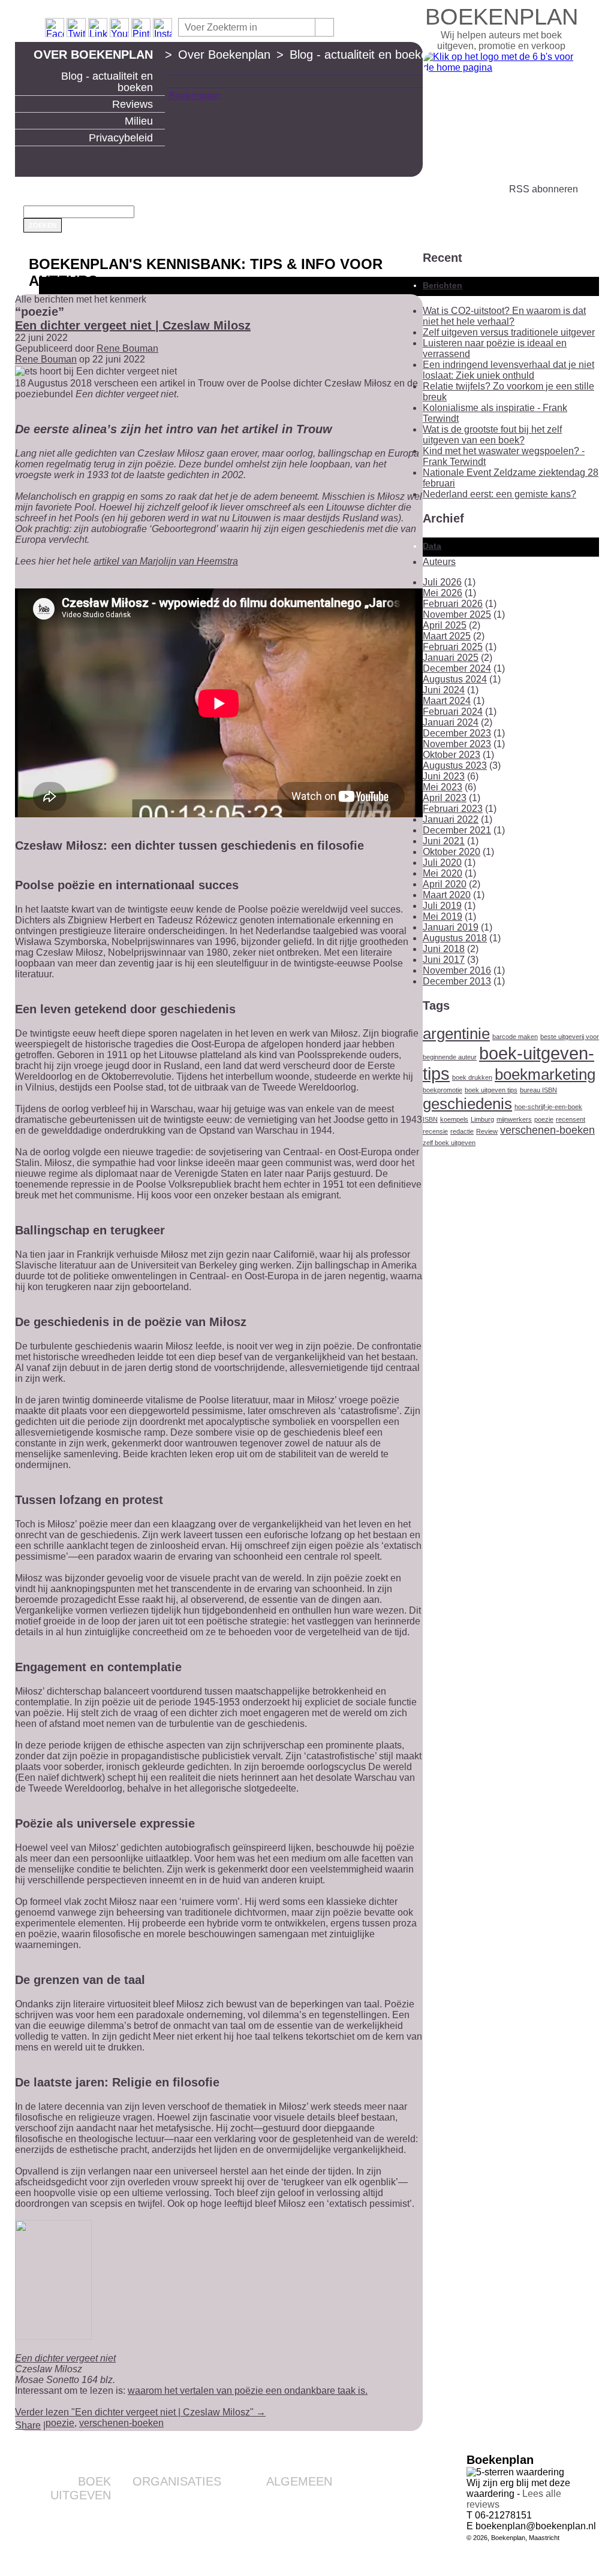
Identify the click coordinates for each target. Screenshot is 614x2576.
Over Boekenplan (93, 55)
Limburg (482, 1119)
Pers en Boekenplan (294, 2518)
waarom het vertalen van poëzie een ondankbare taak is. (248, 2391)
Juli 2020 (442, 863)
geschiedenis (467, 1104)
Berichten (443, 285)
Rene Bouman (127, 348)
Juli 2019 (442, 906)
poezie (60, 2423)
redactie (462, 1131)
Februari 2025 (453, 647)
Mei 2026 (443, 593)
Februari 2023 (453, 809)
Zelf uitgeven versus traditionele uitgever (509, 332)
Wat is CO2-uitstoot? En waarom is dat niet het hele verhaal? (504, 316)
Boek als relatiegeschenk (174, 2499)
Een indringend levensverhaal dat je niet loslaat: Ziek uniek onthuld (508, 370)
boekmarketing (545, 1074)
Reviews (133, 104)
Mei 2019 (443, 916)
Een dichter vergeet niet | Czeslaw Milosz (133, 325)
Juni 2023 (444, 776)
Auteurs (439, 562)
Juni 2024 (444, 690)
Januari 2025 (451, 658)
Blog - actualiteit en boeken (107, 82)
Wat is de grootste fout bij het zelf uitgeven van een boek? (492, 435)
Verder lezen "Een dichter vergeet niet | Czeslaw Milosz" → (140, 2412)
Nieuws (318, 2547)
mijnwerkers (514, 1119)
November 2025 (457, 614)
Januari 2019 (451, 927)
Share (28, 2425)
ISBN (430, 1119)
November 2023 (457, 744)
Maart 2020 (447, 895)
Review (487, 1131)
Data (432, 546)
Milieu (139, 121)
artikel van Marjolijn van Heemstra (166, 561)
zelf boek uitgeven (449, 1143)
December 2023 (457, 733)
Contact (317, 2499)
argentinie (456, 1034)
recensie (435, 1131)
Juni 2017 (444, 960)
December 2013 (457, 981)
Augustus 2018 (455, 938)
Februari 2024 (453, 712)
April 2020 (445, 884)
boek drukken (472, 1077)
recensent (571, 1119)
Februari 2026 (453, 604)
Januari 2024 (451, 722)
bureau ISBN (538, 1090)
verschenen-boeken (121, 2423)
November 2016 (457, 970)
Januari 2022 (451, 819)
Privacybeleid (121, 138)
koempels (454, 1119)
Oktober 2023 (452, 755)
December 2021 (457, 830)
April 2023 (445, 798)
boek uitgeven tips (491, 1090)
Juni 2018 (444, 949)
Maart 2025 (447, 636)
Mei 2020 (443, 873)
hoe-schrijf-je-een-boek (548, 1107)
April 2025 (445, 625)
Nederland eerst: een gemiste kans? (499, 494)
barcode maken (515, 1037)
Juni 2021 (444, 841)
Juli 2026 (442, 582)
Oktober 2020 (452, 852)
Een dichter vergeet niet (65, 2358)
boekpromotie (443, 1090)
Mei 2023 (443, 787)
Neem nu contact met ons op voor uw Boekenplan (277, 2533)
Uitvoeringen (87, 2532)
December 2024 (457, 668)
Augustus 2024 (455, 679)
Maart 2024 (447, 701)
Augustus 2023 (455, 765)
